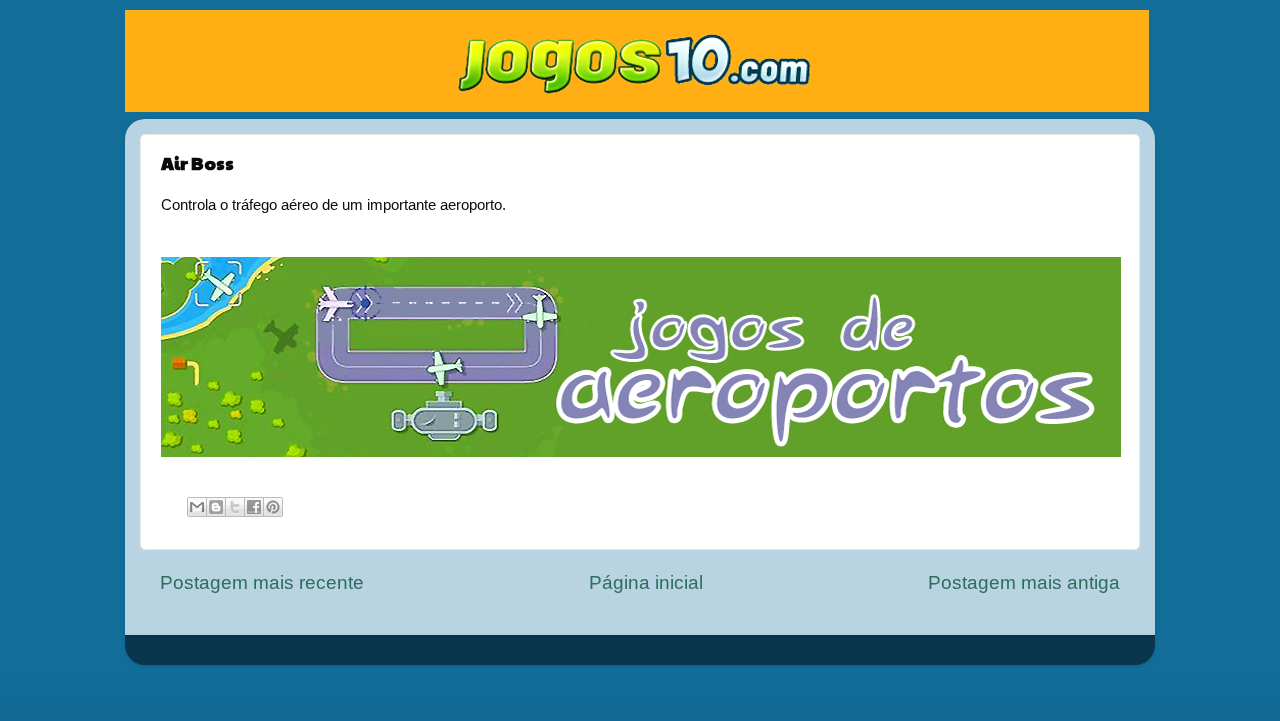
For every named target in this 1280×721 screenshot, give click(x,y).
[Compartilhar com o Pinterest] (273, 507)
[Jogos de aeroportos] (641, 452)
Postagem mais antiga (1024, 582)
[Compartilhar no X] (235, 507)
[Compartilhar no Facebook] (254, 507)
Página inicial (646, 582)
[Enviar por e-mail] (197, 507)
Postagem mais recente (262, 582)
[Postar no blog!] (216, 507)
